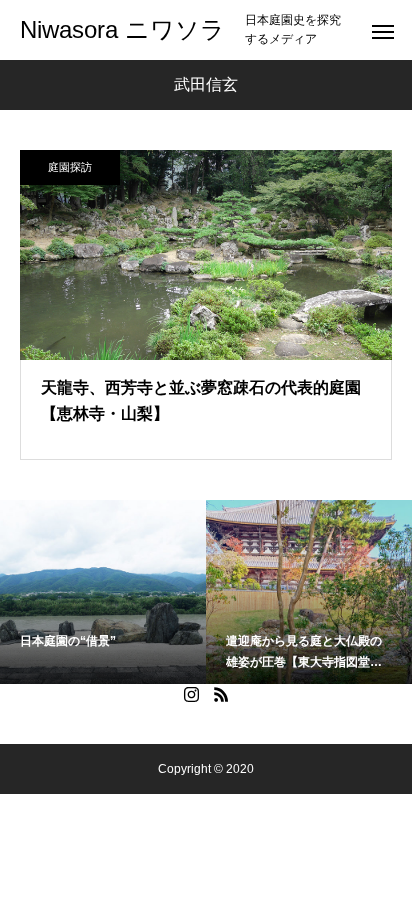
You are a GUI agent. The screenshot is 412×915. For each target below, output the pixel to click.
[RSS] (221, 694)
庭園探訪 (70, 167)
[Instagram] (191, 694)
